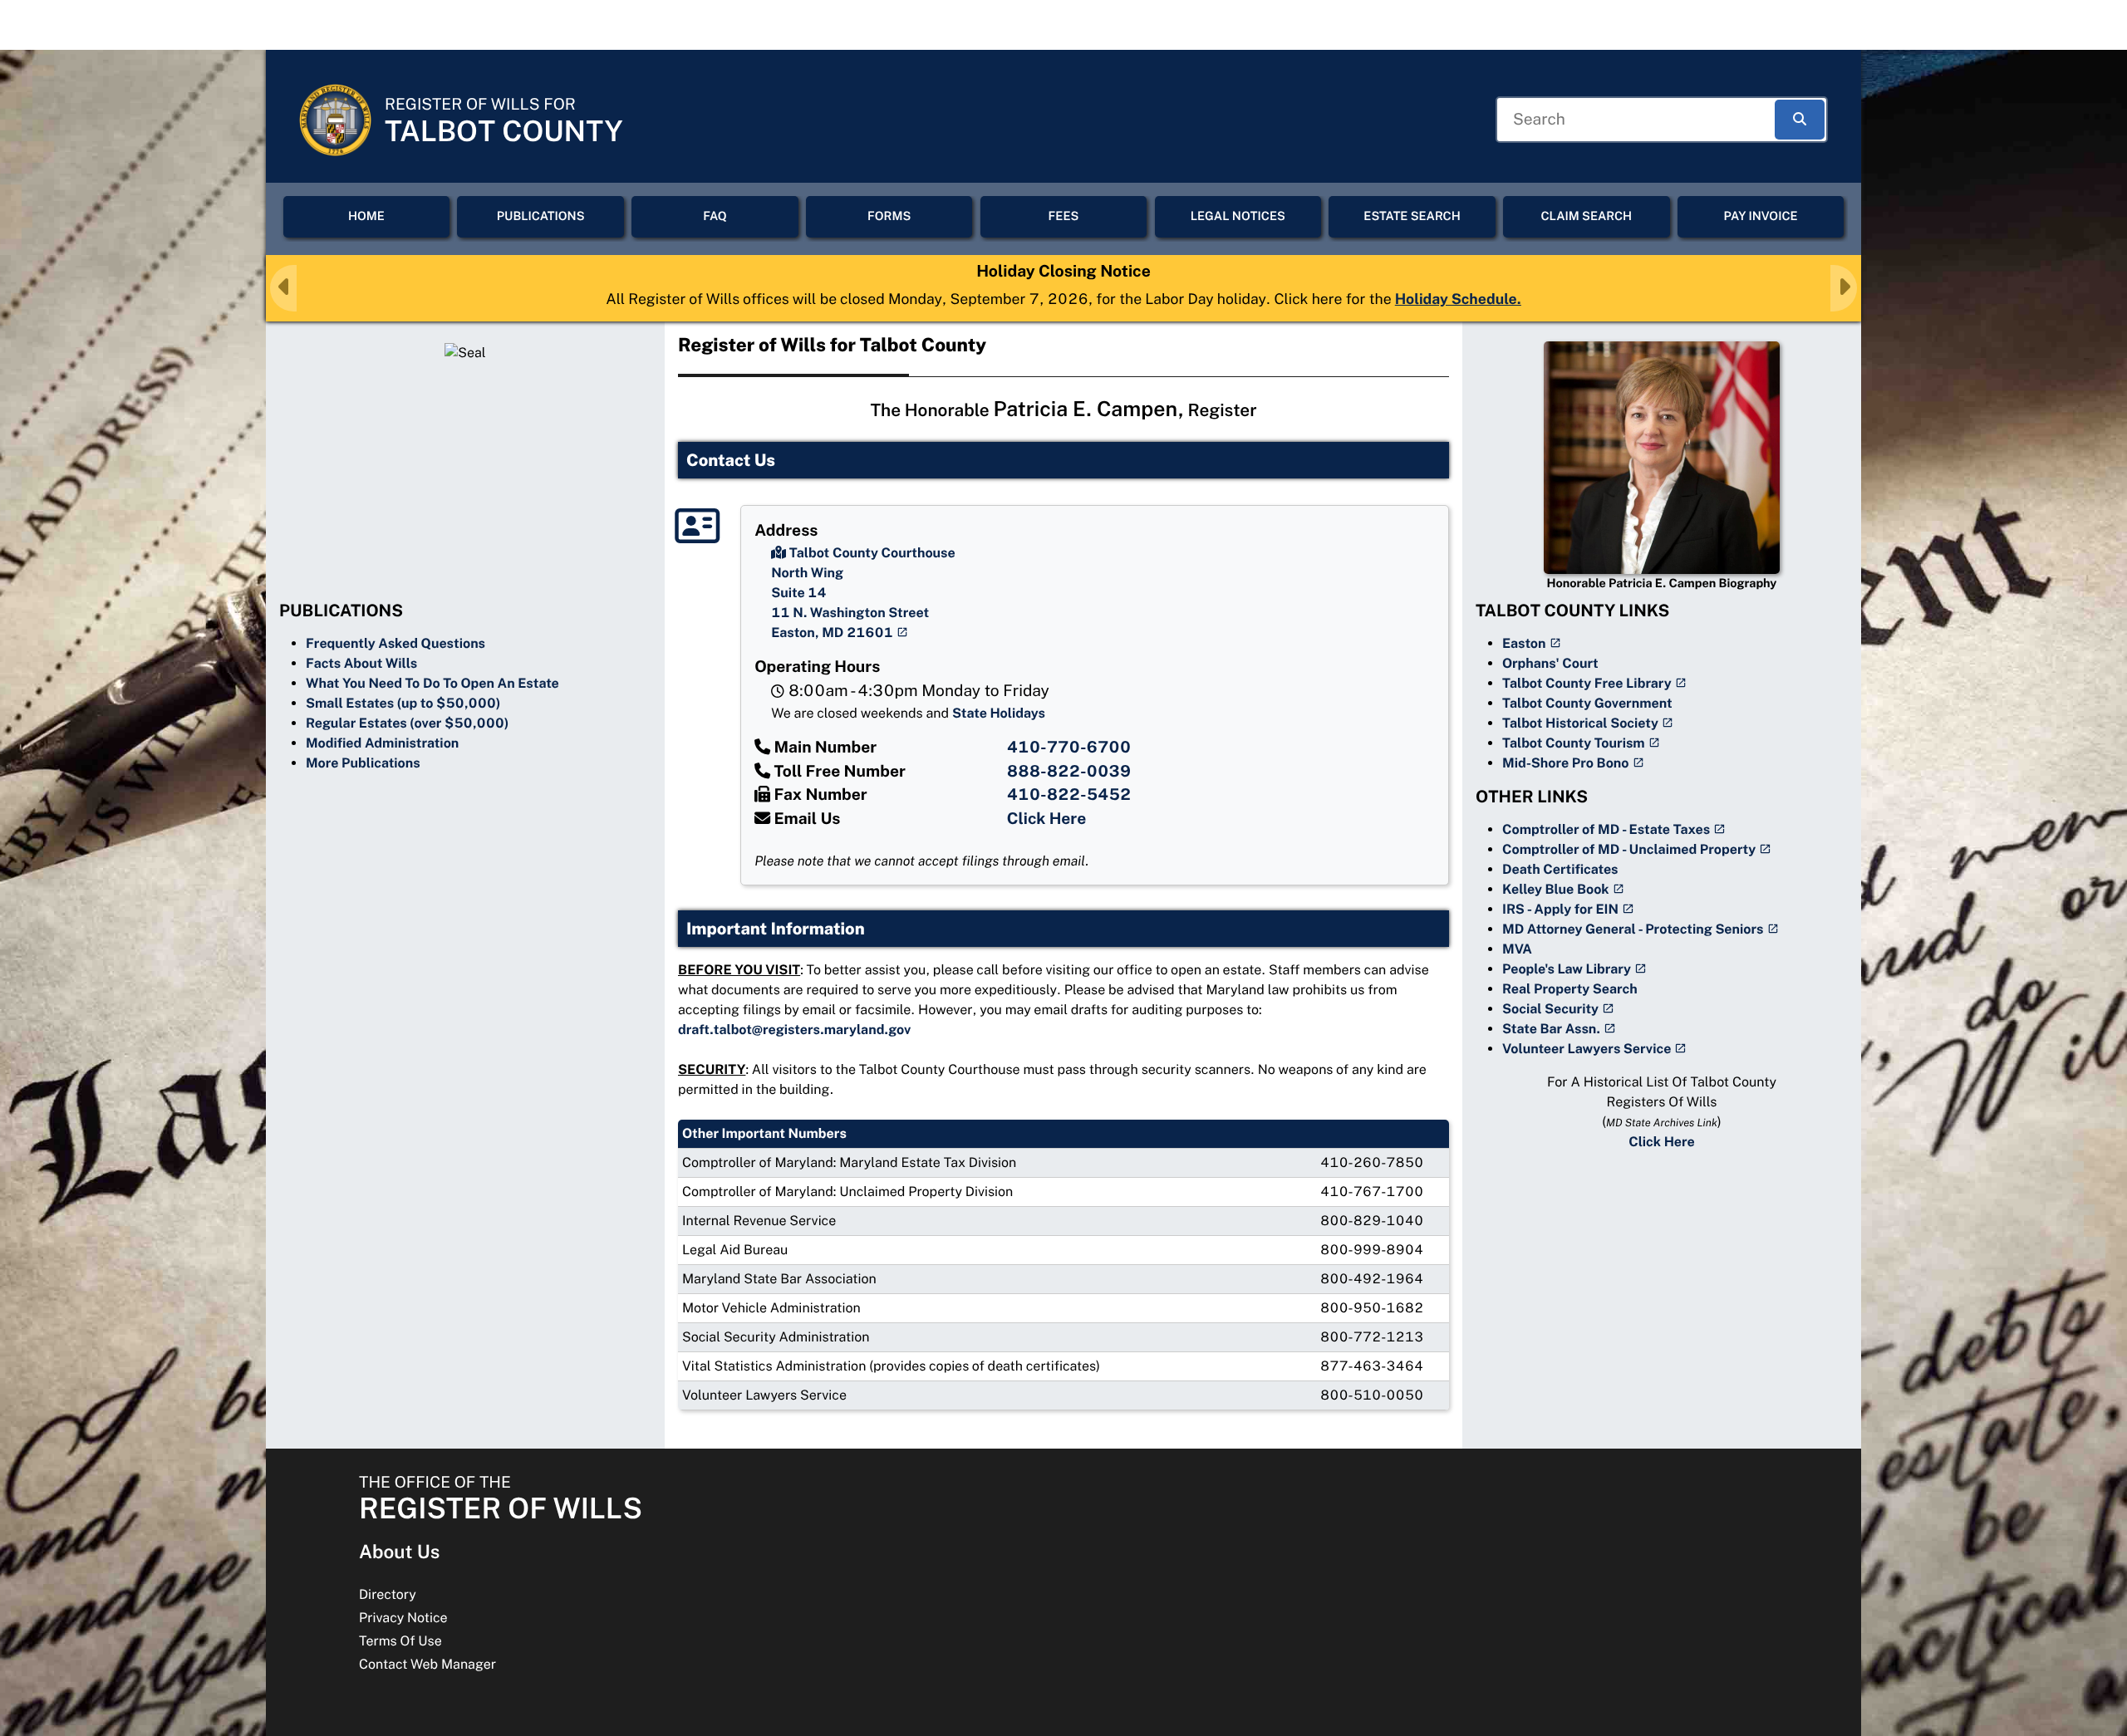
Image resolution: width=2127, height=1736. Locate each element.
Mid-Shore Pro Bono (1566, 763)
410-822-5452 (1069, 795)
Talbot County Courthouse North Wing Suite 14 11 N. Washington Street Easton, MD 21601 (863, 593)
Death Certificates (1560, 869)
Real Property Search (1570, 989)
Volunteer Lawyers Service (1587, 1049)
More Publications (363, 763)
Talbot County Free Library (1587, 683)
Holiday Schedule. (1458, 299)
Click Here (1047, 819)
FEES (1064, 216)
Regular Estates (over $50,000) (407, 723)
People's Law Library (1567, 969)
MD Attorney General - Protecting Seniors (1633, 929)
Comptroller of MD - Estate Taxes (1606, 829)
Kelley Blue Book (1556, 889)
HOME (366, 216)
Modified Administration (382, 743)
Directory (388, 1594)
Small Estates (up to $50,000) (403, 703)
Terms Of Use (400, 1641)
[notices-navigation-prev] (283, 288)
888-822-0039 (1069, 772)
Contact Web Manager (427, 1664)
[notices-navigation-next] (1844, 288)
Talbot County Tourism (1574, 743)
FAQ (715, 216)
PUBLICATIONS (541, 216)
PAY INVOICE (1761, 216)
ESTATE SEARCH (1412, 216)
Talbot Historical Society (1580, 723)
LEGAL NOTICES (1238, 216)
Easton (1524, 643)
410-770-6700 (1069, 748)
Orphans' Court (1550, 663)
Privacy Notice (403, 1618)
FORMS (889, 216)
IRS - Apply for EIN (1560, 909)
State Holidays (999, 713)
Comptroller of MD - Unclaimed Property (1629, 849)
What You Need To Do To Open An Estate (432, 683)
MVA (1517, 949)
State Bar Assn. (1551, 1029)
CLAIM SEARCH (1586, 216)
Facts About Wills (361, 663)
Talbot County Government (1587, 703)
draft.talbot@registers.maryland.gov (794, 1030)
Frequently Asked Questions (395, 643)
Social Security (1550, 1009)
